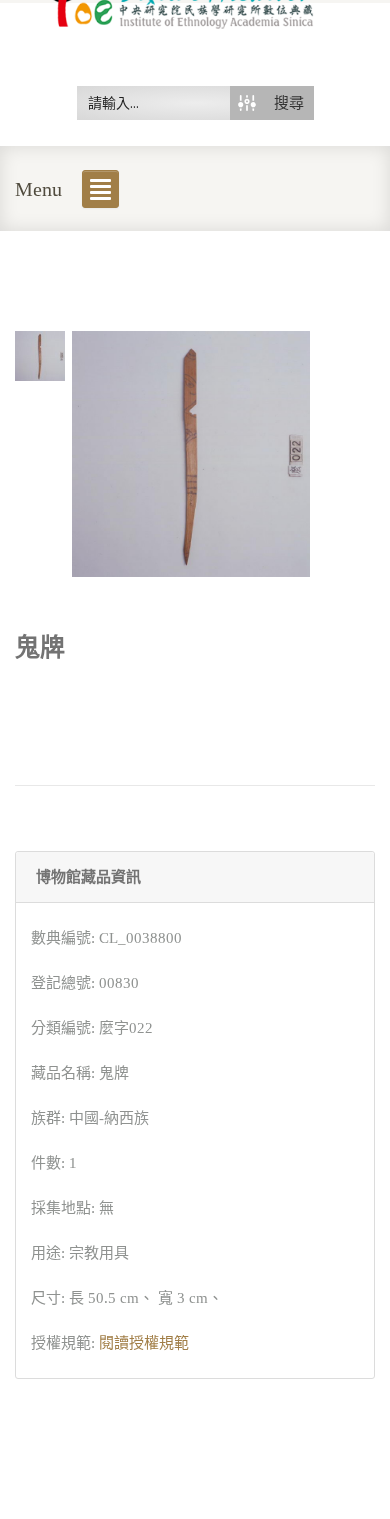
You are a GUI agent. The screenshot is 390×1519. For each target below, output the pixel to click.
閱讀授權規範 (144, 1343)
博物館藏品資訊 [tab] (88, 877)
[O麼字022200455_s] (40, 354)
